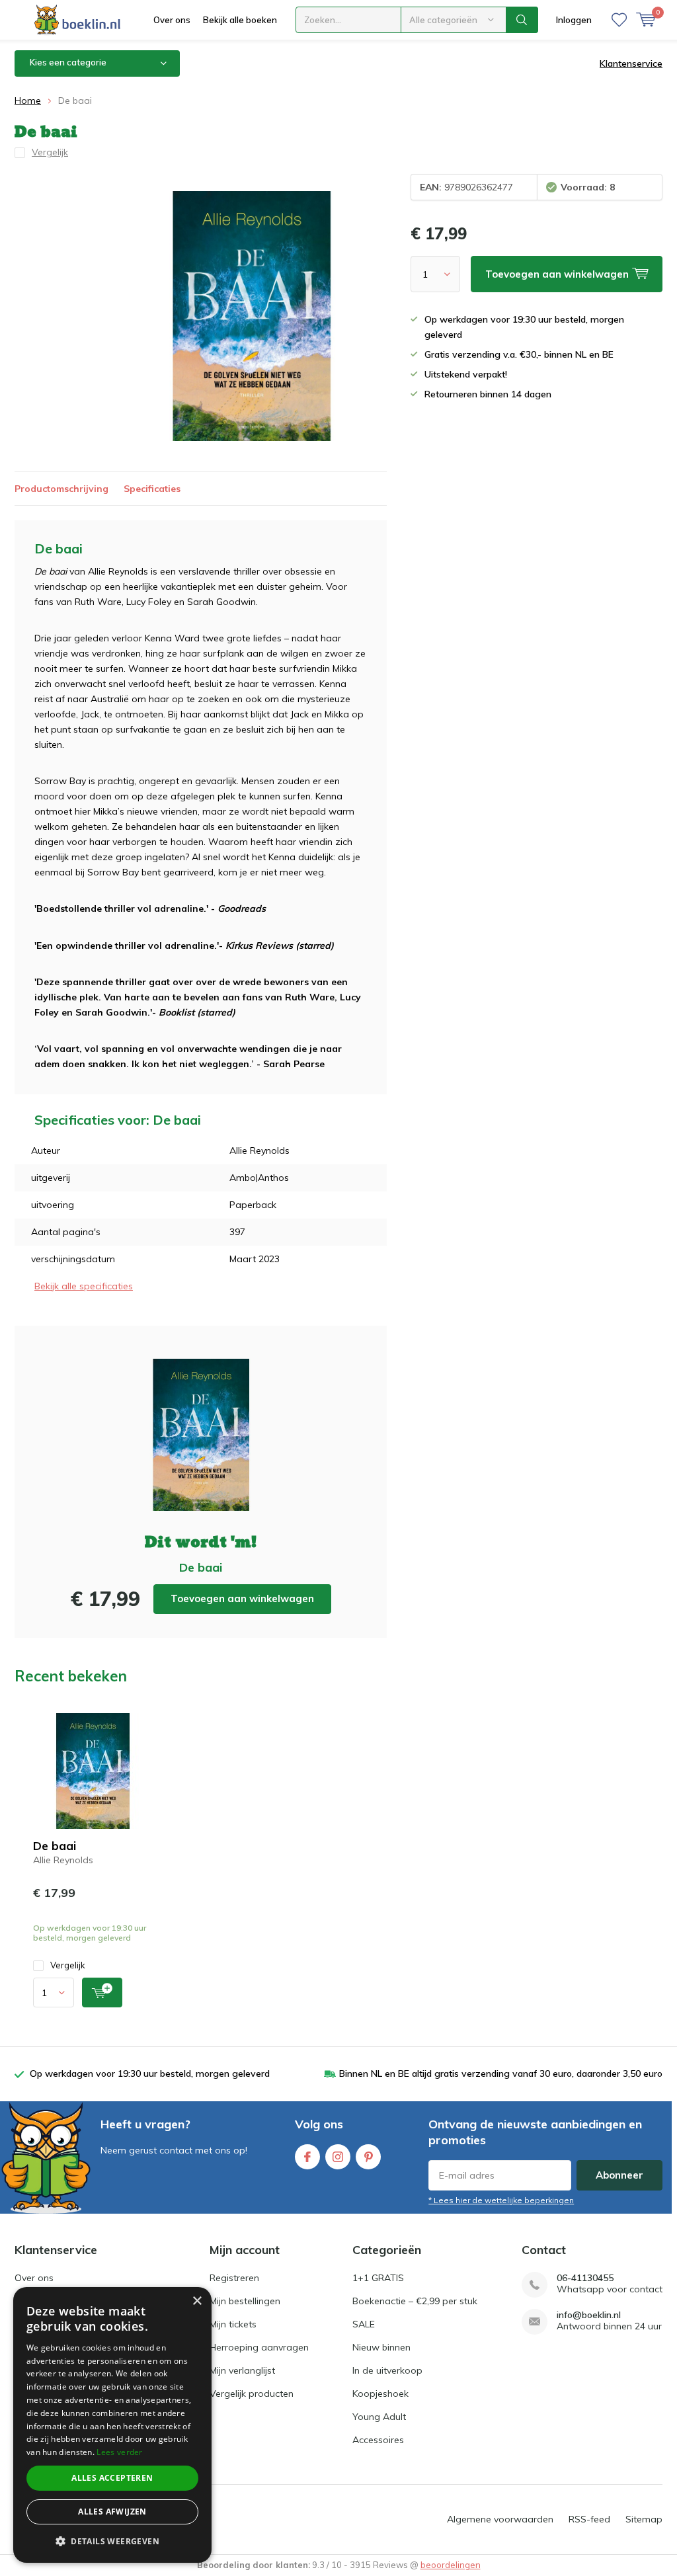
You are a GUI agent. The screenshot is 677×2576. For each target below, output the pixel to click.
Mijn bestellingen (245, 2301)
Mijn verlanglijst (242, 2370)
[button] (112, 2541)
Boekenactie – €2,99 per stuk (415, 2301)
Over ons (172, 20)
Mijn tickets (233, 2324)
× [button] (197, 2301)
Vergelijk (68, 1965)
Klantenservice (631, 63)
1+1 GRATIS (378, 2278)
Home (28, 101)
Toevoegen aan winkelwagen (242, 1598)
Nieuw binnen (381, 2347)
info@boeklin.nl (589, 2315)
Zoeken (522, 20)
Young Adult (379, 2417)
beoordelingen (451, 2565)
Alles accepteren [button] (112, 2478)
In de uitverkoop (387, 2370)
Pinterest (368, 2157)
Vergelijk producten (252, 2394)
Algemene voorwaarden (500, 2519)
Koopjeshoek (380, 2394)
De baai (55, 1846)
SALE (364, 2324)
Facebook (307, 2157)
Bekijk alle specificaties (84, 1286)
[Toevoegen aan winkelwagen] (102, 1992)
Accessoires (378, 2440)
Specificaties (152, 489)
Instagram (338, 2157)
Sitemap (644, 2519)
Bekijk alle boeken (240, 20)
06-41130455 (585, 2278)
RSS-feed (589, 2519)
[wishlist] (619, 20)
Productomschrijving (61, 489)
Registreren (234, 2278)
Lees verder (119, 2452)
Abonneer (619, 2175)
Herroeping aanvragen (259, 2347)
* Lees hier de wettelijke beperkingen (501, 2200)
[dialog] (112, 2425)
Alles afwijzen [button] (112, 2512)
